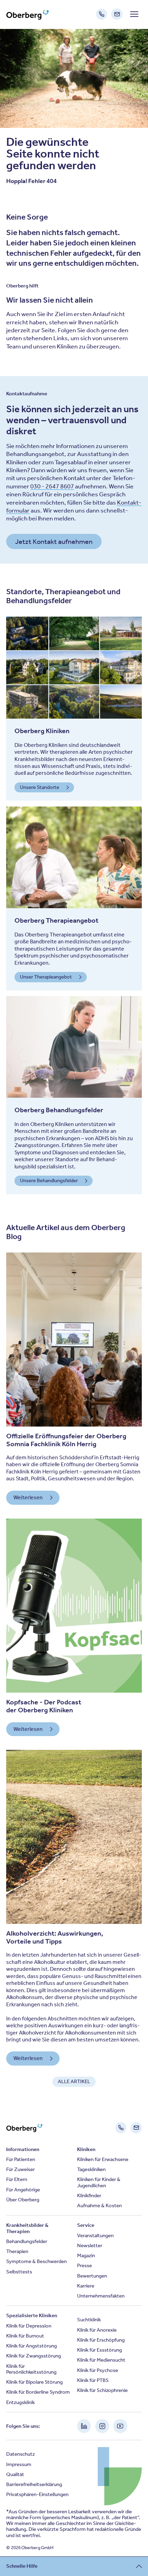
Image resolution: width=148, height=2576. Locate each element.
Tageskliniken (91, 2169)
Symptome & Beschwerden (36, 2261)
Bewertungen (92, 2276)
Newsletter (90, 2245)
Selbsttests (19, 2272)
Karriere (86, 2286)
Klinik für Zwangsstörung (34, 2356)
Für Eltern (17, 2179)
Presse (84, 2265)
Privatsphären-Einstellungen (37, 2494)
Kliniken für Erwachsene (103, 2159)
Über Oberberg (23, 2200)
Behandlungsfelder (27, 2241)
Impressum (19, 2464)
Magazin (86, 2255)
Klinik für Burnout (25, 2336)
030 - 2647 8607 (52, 486)
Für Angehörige (23, 2190)
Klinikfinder (89, 2195)
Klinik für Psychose (98, 2370)
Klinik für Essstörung (99, 2350)
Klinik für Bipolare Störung (34, 2382)
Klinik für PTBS (93, 2380)
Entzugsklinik (20, 2402)
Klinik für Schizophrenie (102, 2390)
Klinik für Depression (29, 2326)
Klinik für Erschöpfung (101, 2340)
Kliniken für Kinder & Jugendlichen (99, 2182)
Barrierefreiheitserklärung (34, 2484)
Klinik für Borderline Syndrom (38, 2392)
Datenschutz (20, 2454)
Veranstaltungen (95, 2235)
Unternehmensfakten (101, 2296)
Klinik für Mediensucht (101, 2360)
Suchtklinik (89, 2320)
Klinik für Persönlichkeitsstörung (31, 2369)
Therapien (17, 2251)
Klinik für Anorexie (97, 2330)
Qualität (15, 2474)
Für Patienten (21, 2159)
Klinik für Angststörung (31, 2346)
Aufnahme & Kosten (99, 2205)
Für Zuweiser (20, 2169)
